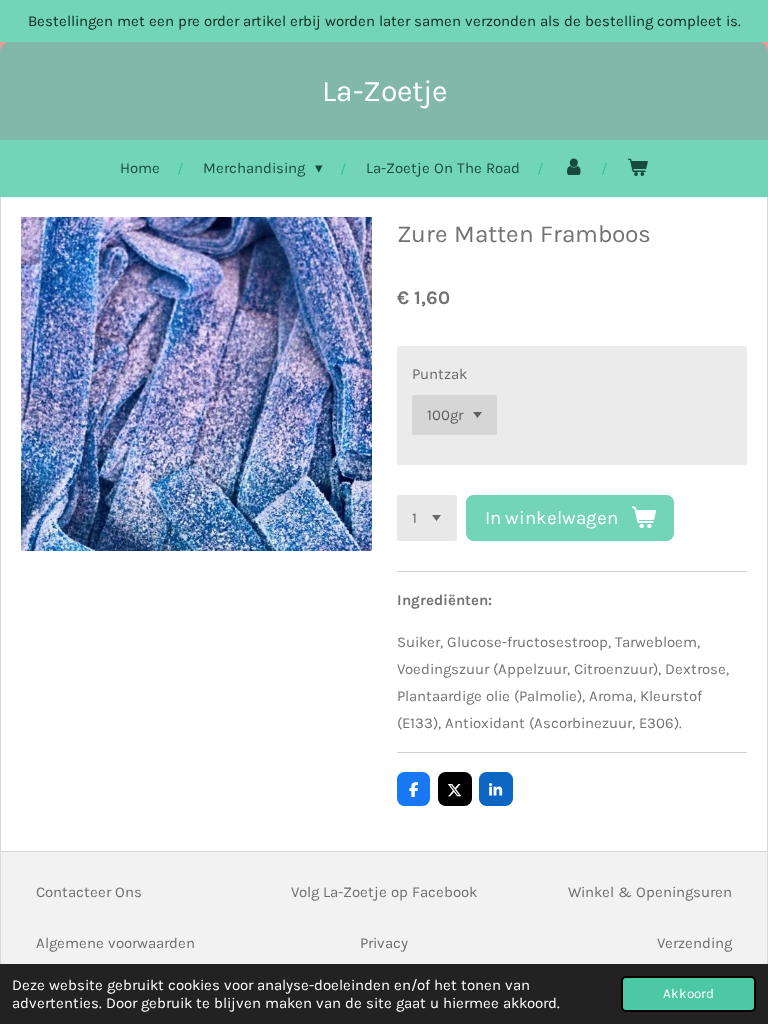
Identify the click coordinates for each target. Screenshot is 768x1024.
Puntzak (439, 374)
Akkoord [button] (688, 993)
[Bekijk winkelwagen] (637, 168)
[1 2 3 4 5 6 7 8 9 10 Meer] (427, 518)
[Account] (573, 168)
